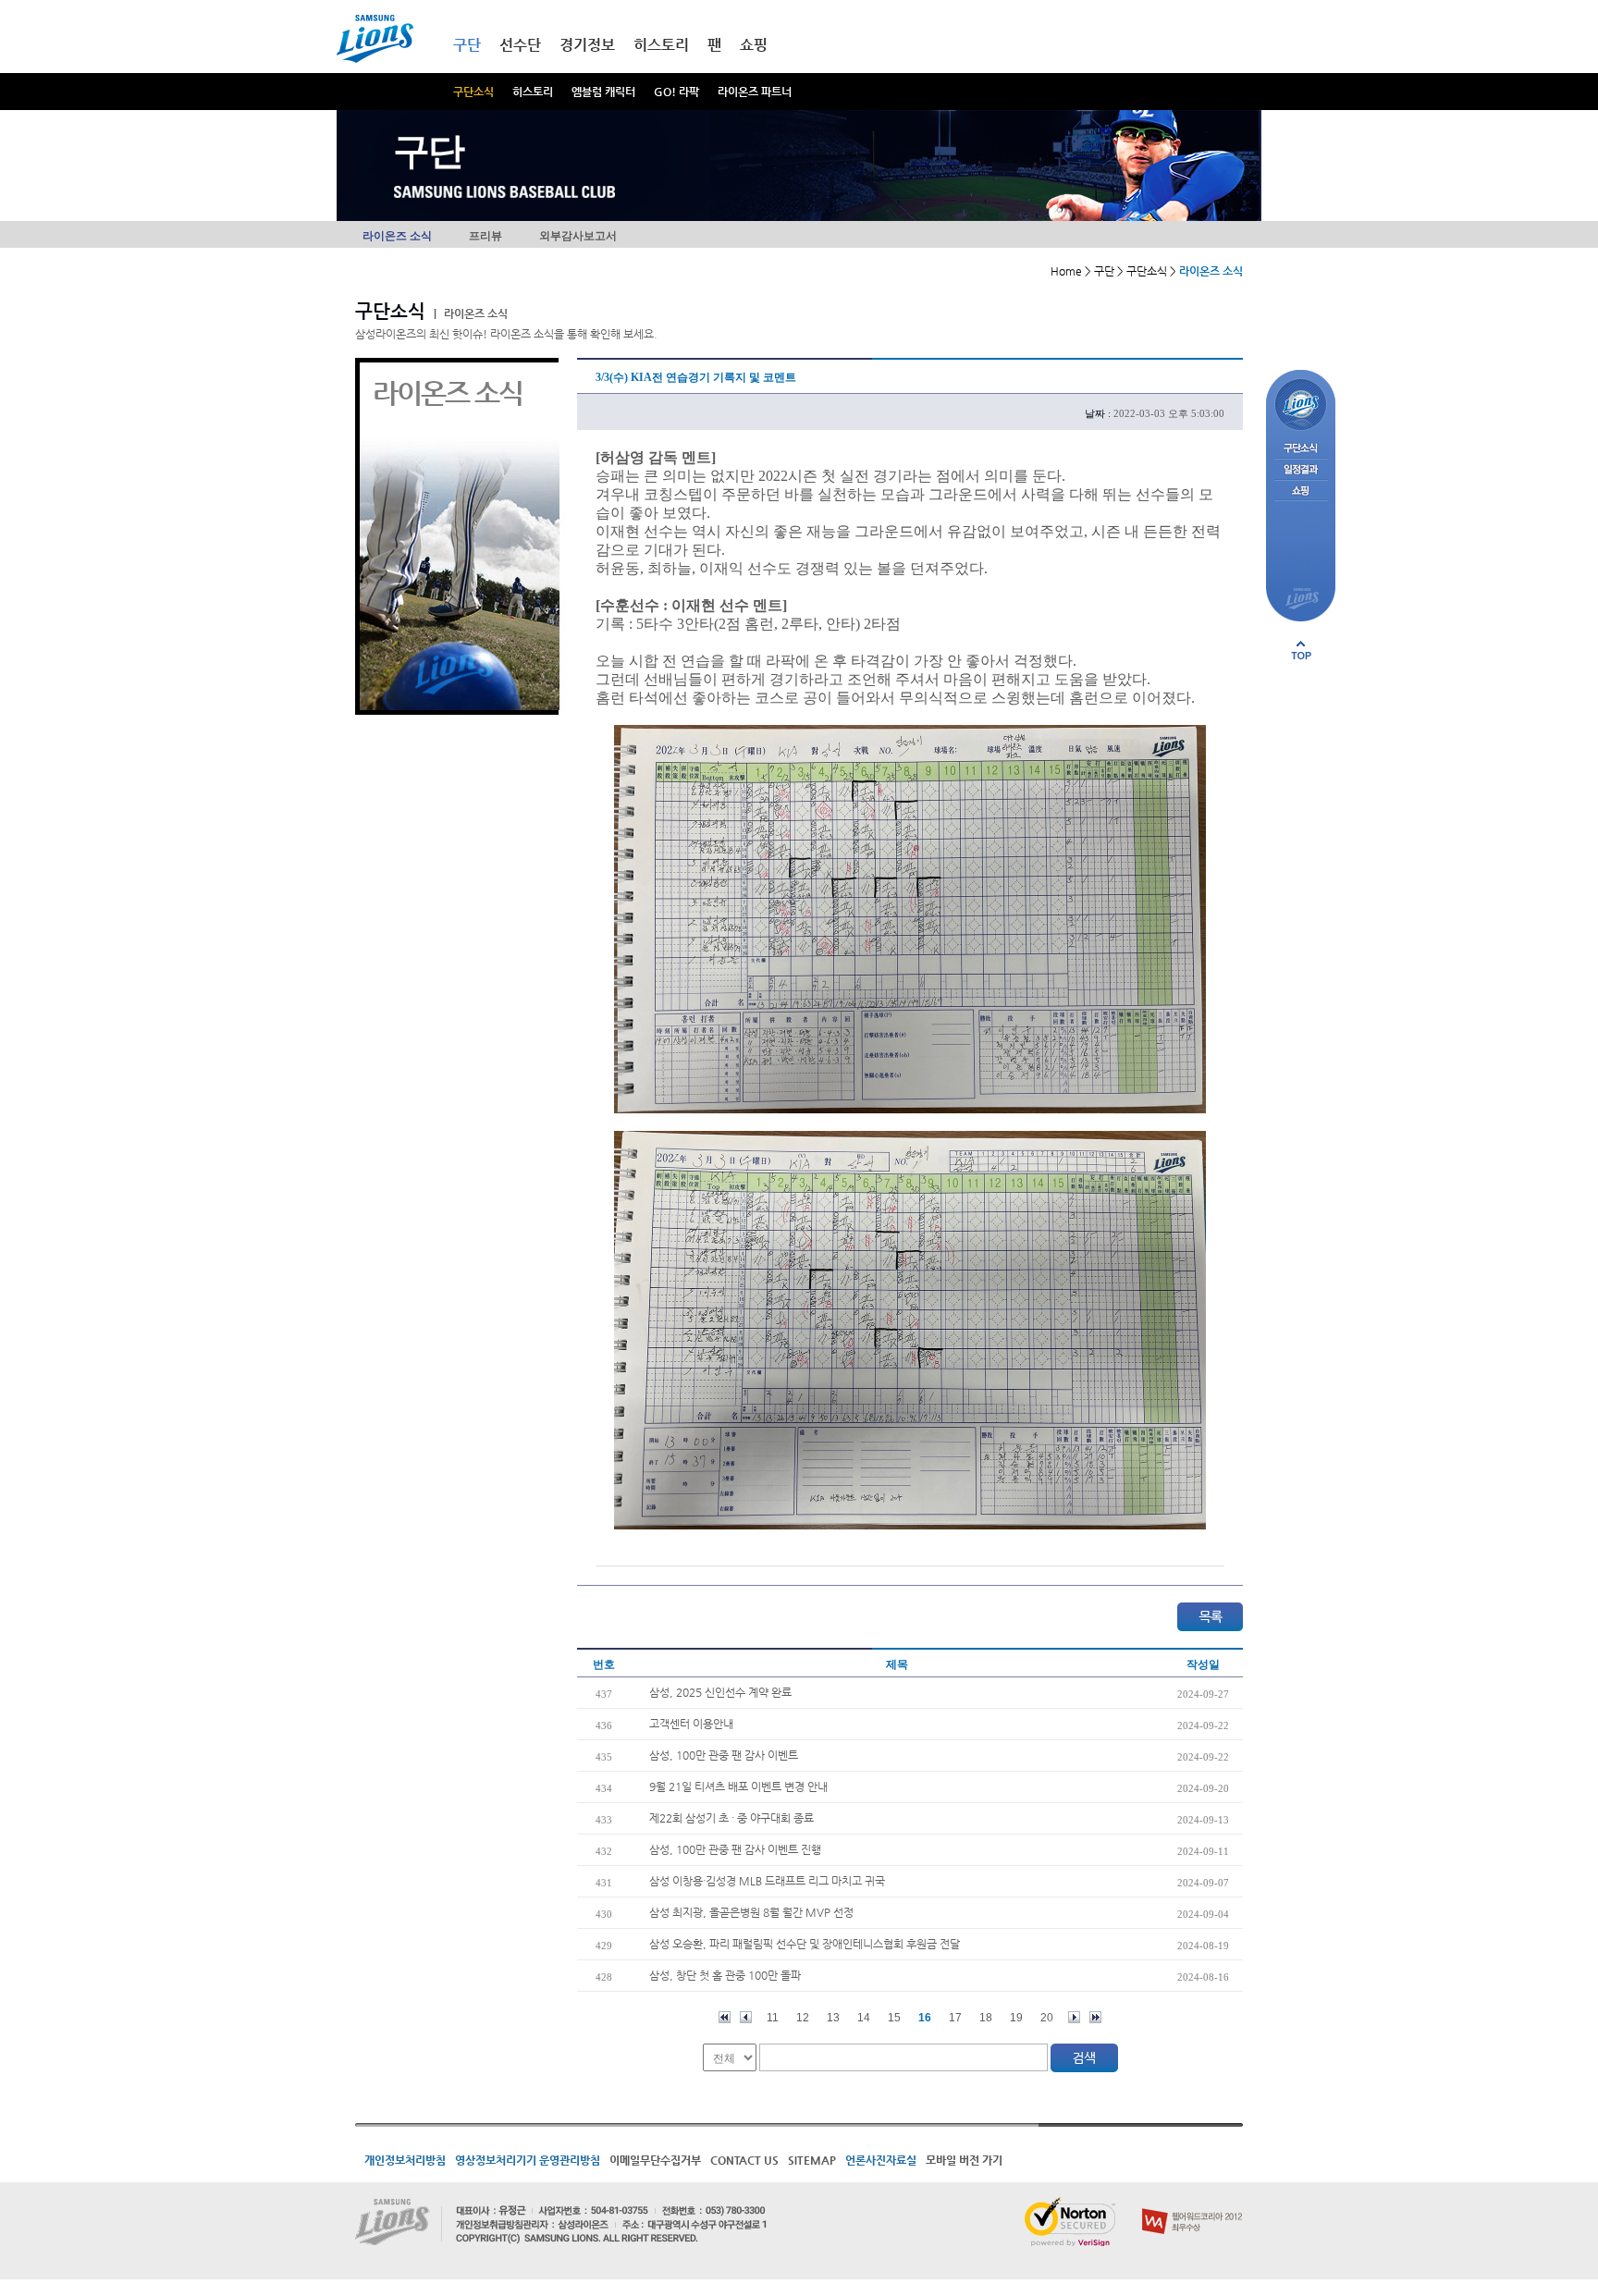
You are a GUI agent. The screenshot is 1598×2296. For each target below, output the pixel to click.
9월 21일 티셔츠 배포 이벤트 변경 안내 (738, 1786)
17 (955, 2018)
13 (833, 2018)
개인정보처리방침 (405, 2160)
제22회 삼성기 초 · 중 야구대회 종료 (731, 1818)
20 (1047, 2018)
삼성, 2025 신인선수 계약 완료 (720, 1692)
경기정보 (587, 45)
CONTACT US (744, 2160)
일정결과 (1301, 470)
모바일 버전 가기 (964, 2160)
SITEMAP (812, 2160)
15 (894, 2018)
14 (864, 2018)
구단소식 (473, 92)
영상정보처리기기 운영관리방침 (528, 2160)
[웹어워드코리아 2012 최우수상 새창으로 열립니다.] (1192, 2204)
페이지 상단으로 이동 (1301, 650)
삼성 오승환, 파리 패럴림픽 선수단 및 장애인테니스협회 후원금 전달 (805, 1944)
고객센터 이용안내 (691, 1724)
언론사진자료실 (881, 2160)
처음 (725, 2017)
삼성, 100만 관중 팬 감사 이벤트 (724, 1755)
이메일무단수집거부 (655, 2160)
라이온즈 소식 (397, 236)
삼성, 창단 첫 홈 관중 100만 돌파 (725, 1975)
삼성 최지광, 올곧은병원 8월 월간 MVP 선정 (751, 1912)
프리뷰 (486, 236)
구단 (467, 45)
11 (773, 2018)
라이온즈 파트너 (755, 92)
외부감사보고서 (578, 236)
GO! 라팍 (676, 92)
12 (803, 2018)
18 (986, 2018)
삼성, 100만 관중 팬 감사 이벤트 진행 (735, 1849)
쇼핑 (754, 45)
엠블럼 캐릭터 (603, 92)
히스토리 (533, 92)
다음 (1074, 2017)
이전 (746, 2017)
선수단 (520, 45)
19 (1016, 2018)
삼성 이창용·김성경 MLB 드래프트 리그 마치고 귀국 (767, 1881)
